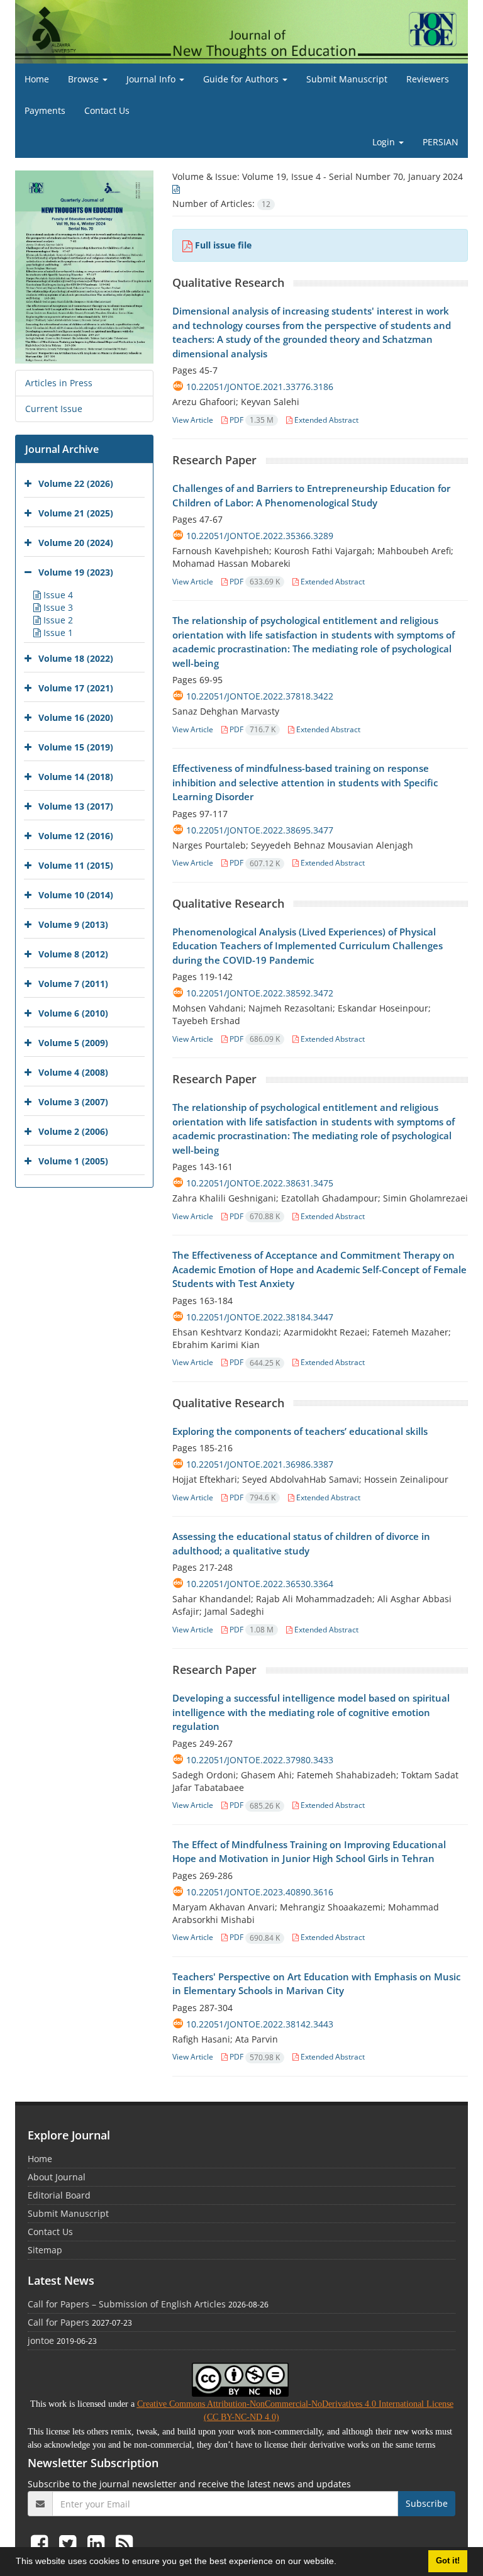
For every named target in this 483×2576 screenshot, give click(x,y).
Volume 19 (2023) (76, 572)
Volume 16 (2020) (76, 717)
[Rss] (124, 2543)
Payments (45, 110)
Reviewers (428, 79)
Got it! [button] (448, 2561)
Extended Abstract (325, 420)
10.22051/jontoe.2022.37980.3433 (260, 1760)
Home (37, 79)
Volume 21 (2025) (76, 513)
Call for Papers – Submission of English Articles (127, 2304)
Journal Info (152, 79)
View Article (193, 420)
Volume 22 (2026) (76, 483)
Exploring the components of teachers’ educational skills (300, 1431)
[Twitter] (70, 2543)
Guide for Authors (242, 79)
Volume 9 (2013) (73, 924)
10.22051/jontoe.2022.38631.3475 (260, 1183)
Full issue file (223, 245)
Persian (441, 142)
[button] (341, 2563)
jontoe (41, 2340)
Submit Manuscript (347, 79)
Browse (85, 79)
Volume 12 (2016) (76, 836)
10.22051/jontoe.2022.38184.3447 (260, 1317)
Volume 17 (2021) (76, 688)
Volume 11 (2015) (76, 865)
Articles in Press (59, 383)
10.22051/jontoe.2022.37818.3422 (260, 696)
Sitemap (45, 2250)
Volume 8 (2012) (73, 954)
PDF (251, 420)
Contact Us (107, 110)
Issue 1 (57, 633)
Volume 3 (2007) (73, 1102)
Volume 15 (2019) (76, 747)
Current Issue (54, 409)
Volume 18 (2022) (76, 658)
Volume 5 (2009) (73, 1043)
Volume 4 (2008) (73, 1072)
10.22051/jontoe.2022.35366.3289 (260, 536)
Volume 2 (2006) (73, 1131)
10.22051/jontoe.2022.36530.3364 (260, 1584)
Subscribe (427, 2503)
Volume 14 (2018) (76, 777)
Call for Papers (58, 2322)
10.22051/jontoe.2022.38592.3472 (260, 993)
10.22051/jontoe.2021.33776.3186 (260, 387)
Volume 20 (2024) (76, 543)
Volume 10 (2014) (76, 895)
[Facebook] (42, 2543)
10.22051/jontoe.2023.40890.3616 (260, 1892)
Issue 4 (57, 595)
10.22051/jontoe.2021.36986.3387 (260, 1464)
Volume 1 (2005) (73, 1161)
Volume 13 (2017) (76, 806)
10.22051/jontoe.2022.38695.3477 (260, 830)
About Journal (57, 2177)
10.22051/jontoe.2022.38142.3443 (260, 2024)
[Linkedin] (98, 2543)
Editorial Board (59, 2195)
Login (385, 142)
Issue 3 (57, 607)
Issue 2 (57, 620)
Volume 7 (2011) (73, 984)
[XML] (176, 189)
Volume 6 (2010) (73, 1013)
